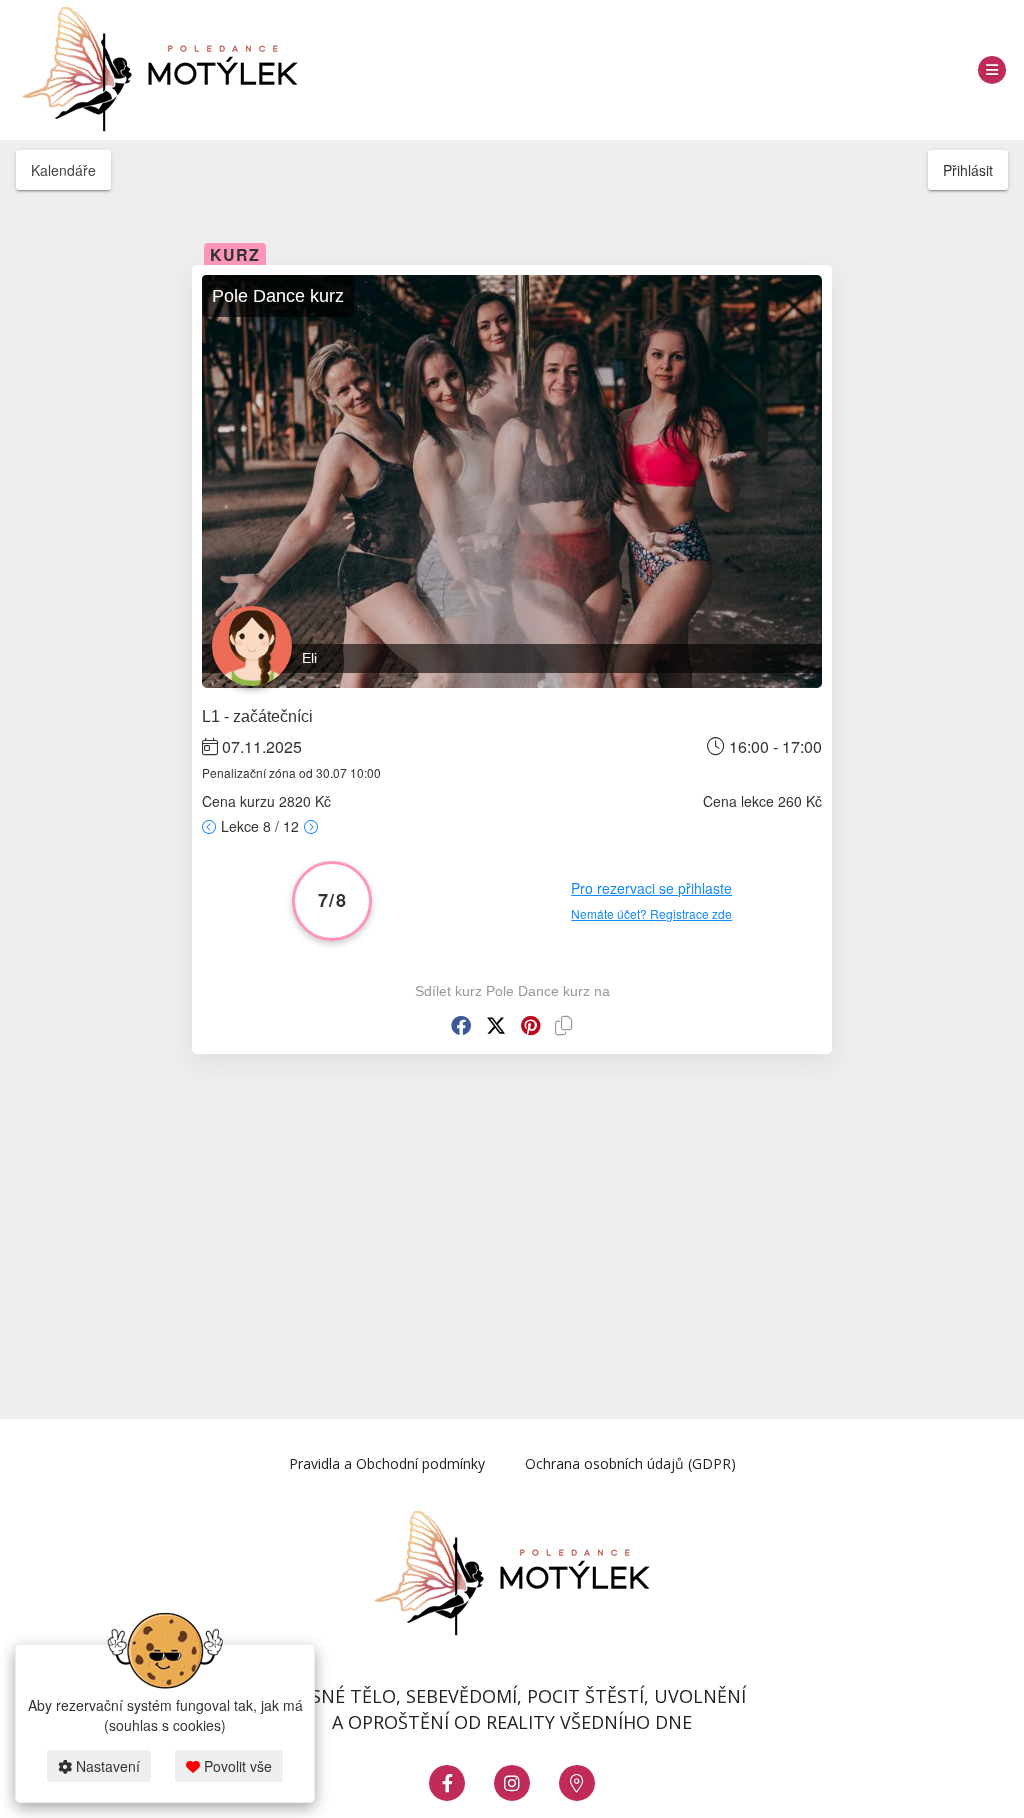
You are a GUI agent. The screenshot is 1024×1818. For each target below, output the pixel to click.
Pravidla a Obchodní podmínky (387, 1463)
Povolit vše (236, 1766)
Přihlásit (968, 170)
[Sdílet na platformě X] (496, 1025)
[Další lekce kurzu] (311, 826)
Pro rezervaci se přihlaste (651, 888)
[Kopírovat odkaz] (564, 1025)
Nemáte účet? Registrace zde (651, 913)
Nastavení (106, 1766)
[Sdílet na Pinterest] (530, 1025)
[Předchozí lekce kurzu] (209, 826)
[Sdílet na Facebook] (461, 1025)
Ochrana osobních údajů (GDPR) (630, 1463)
